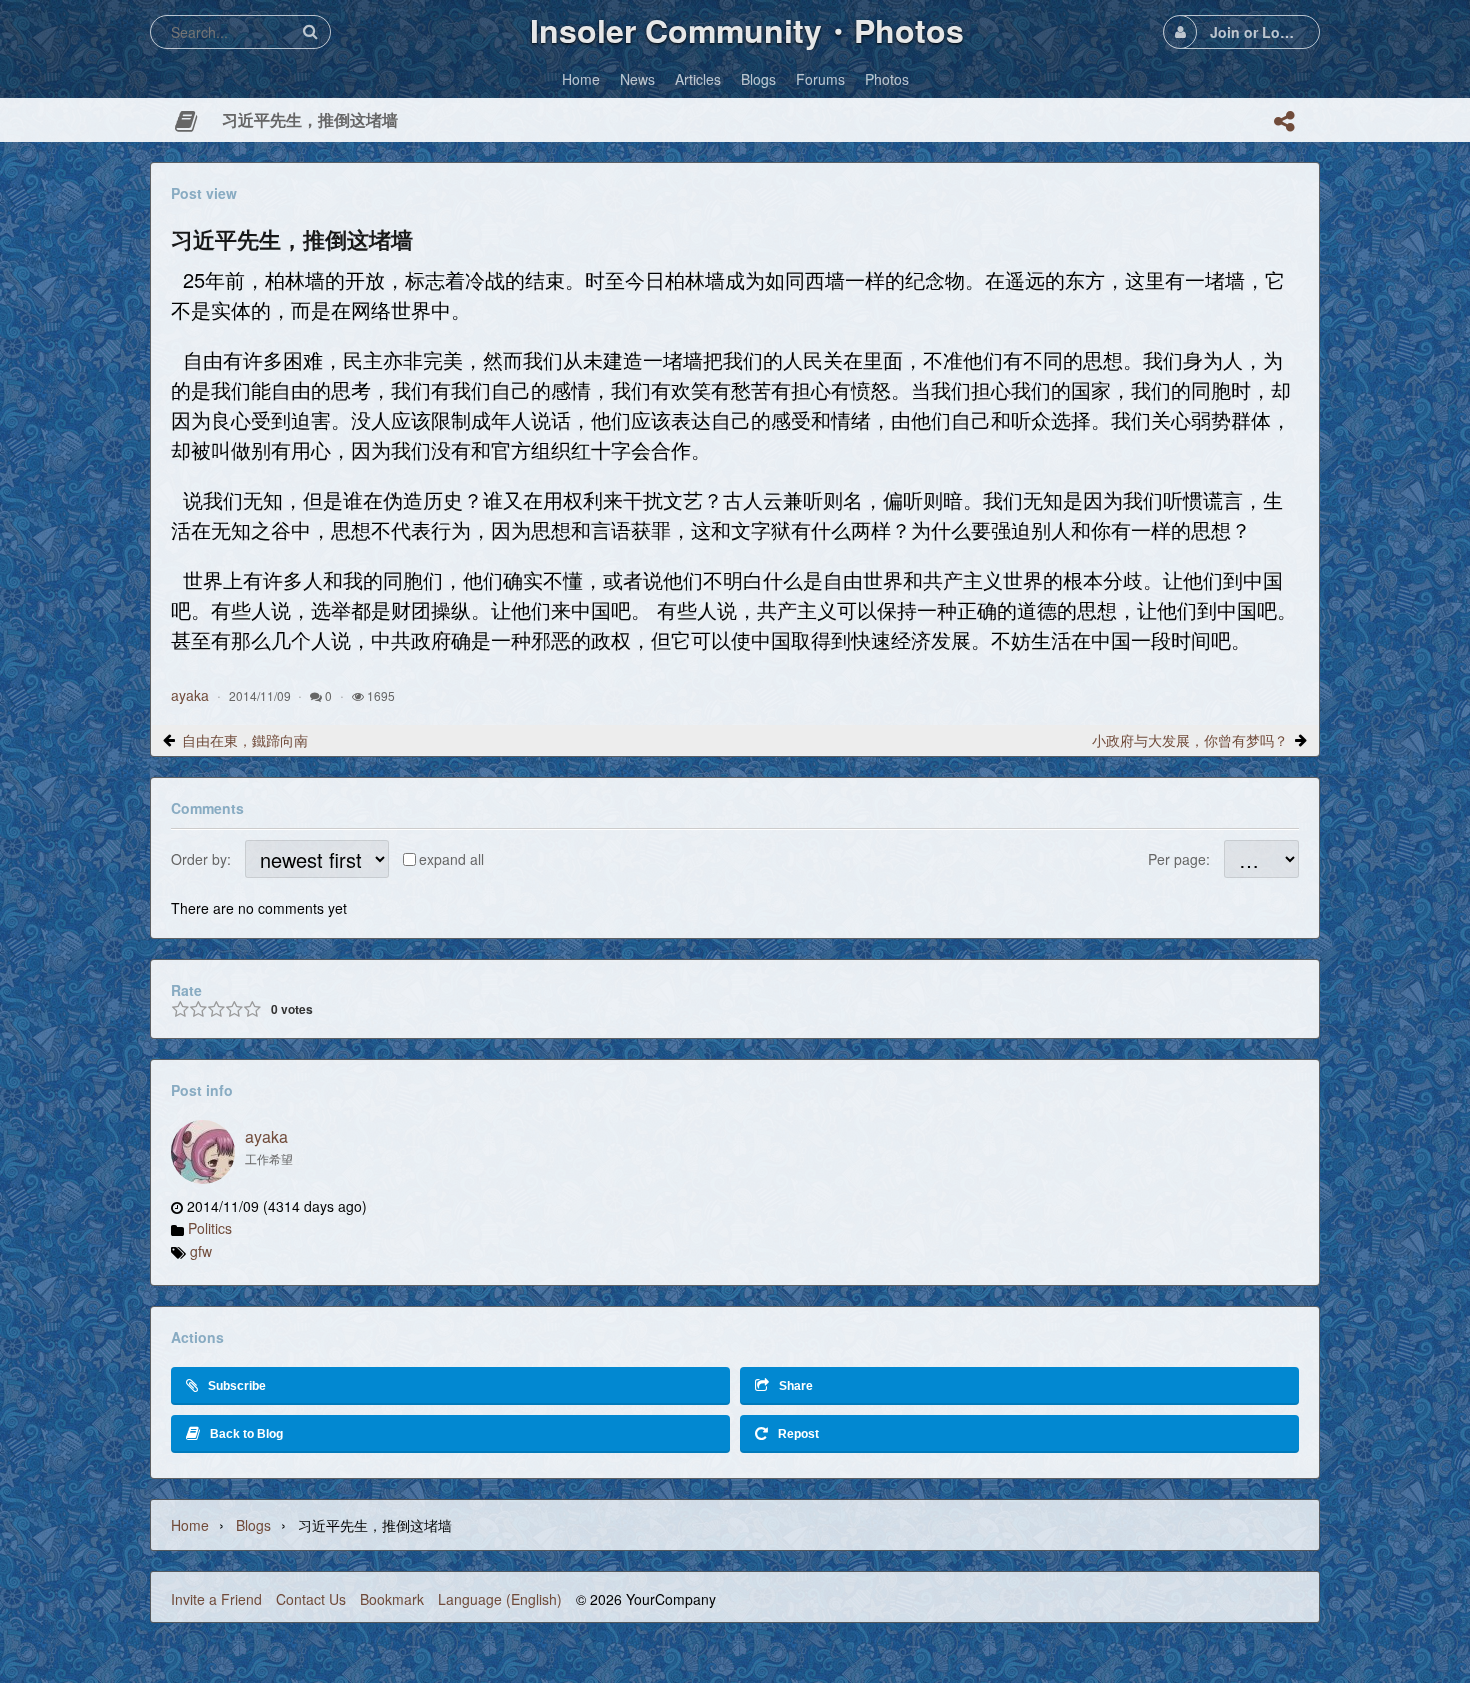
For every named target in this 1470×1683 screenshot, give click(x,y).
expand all (451, 859)
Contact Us (311, 1599)
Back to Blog (246, 1434)
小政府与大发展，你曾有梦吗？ (1190, 740)
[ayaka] (203, 1152)
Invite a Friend (216, 1599)
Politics (210, 1228)
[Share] (1284, 121)
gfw (201, 1251)
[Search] (310, 31)
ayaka (190, 695)
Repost (798, 1434)
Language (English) (500, 1599)
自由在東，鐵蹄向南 (245, 740)
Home (190, 1525)
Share (796, 1386)
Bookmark (392, 1599)
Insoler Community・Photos (747, 30)
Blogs (253, 1525)
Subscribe (237, 1386)
